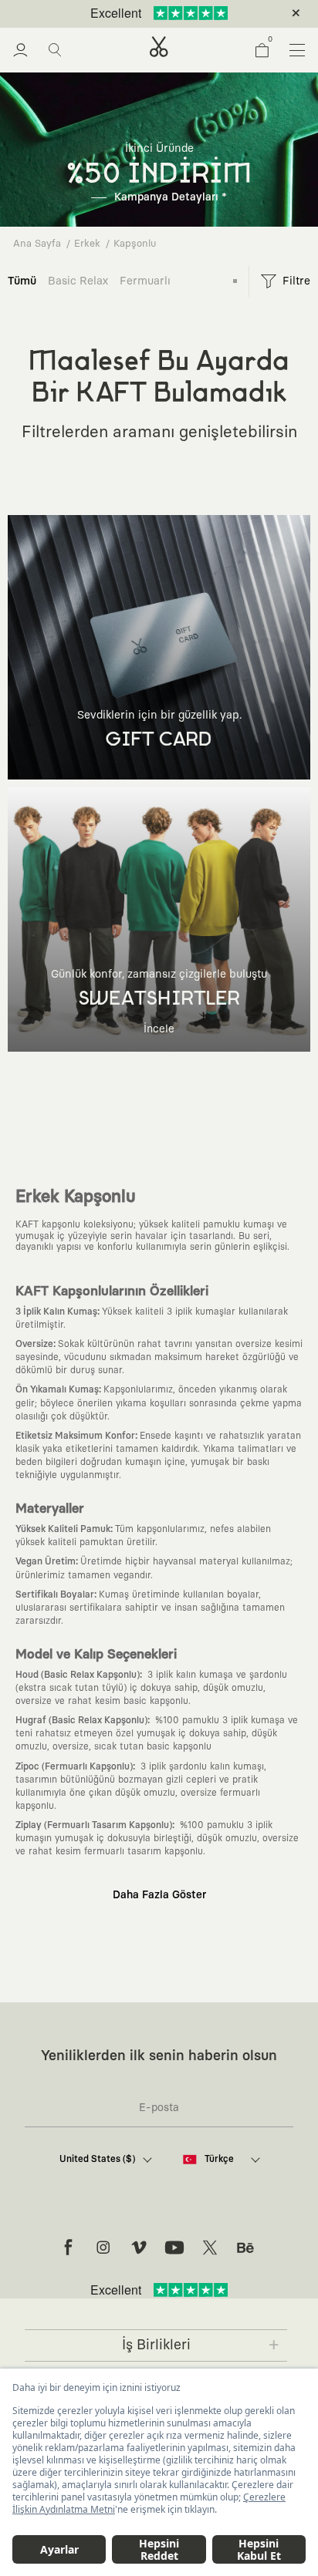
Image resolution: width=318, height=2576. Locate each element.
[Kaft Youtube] (174, 2248)
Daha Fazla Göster (159, 1895)
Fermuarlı (145, 281)
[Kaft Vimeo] (139, 2248)
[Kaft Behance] (245, 2248)
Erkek (87, 244)
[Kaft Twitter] (210, 2248)
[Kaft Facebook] (68, 2248)
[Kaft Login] (20, 50)
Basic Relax (78, 281)
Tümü (22, 281)
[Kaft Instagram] (103, 2248)
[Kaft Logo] (159, 47)
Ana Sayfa (37, 244)
